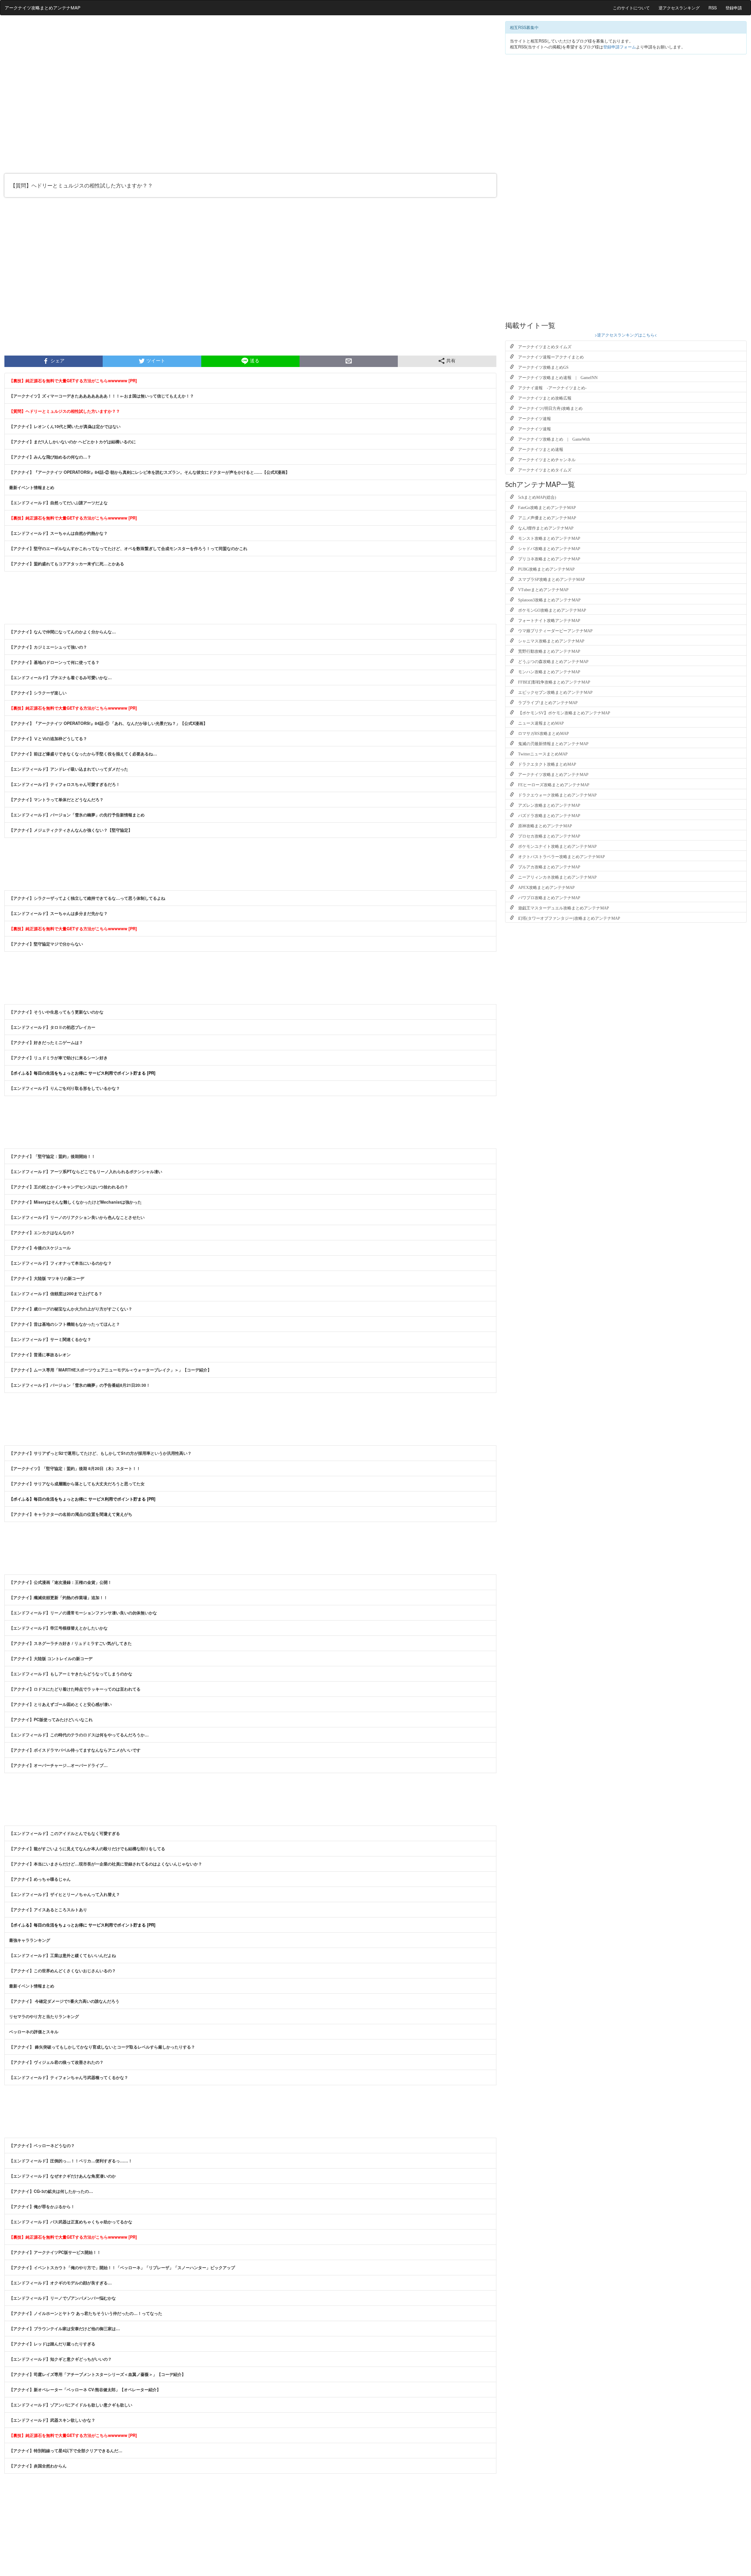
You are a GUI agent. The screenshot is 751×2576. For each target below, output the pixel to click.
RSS (713, 8)
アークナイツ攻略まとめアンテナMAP (43, 7)
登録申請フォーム (620, 47)
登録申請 (734, 8)
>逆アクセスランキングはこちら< (626, 335)
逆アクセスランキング (679, 8)
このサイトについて (631, 8)
